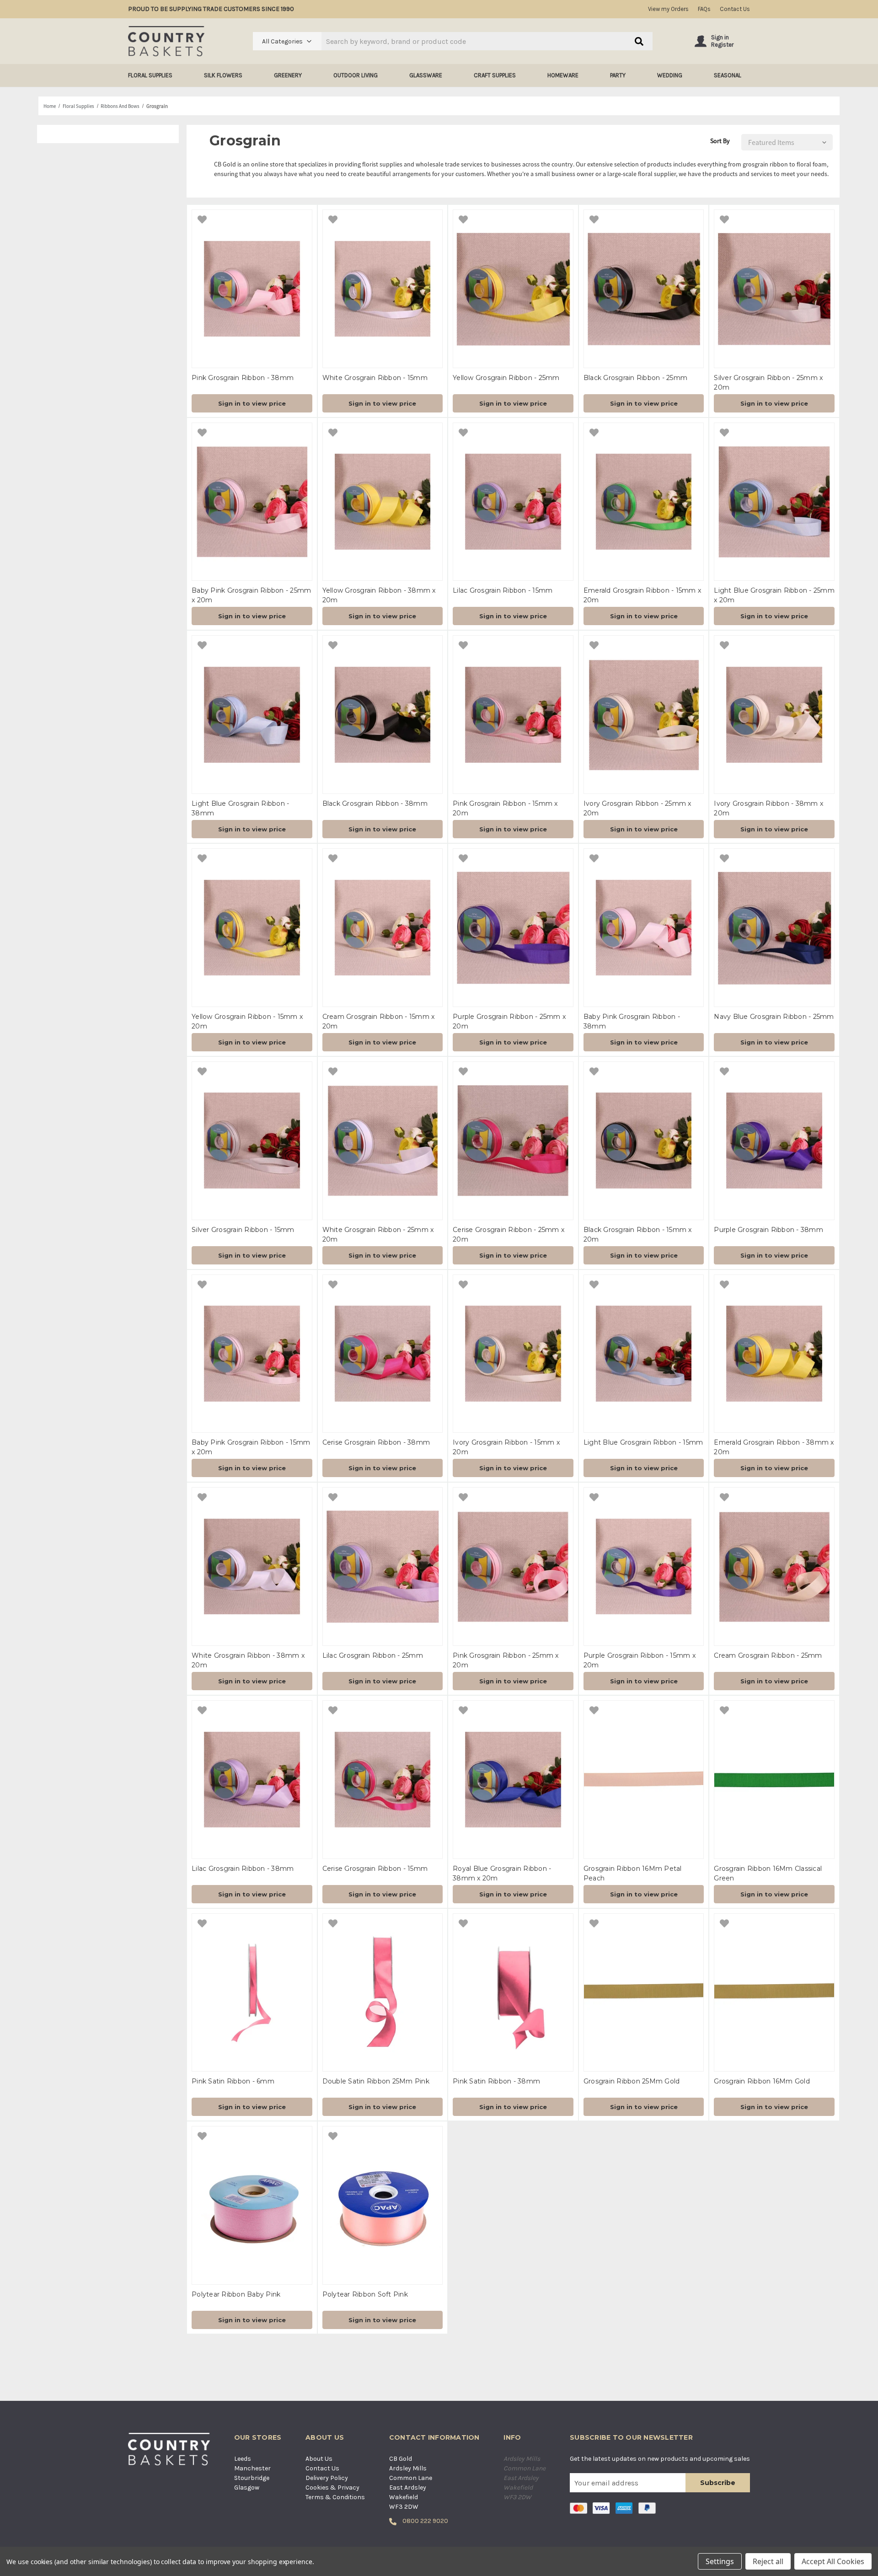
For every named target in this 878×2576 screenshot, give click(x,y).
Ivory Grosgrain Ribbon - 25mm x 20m (637, 808)
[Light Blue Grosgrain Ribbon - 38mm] (252, 715)
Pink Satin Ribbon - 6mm (233, 2081)
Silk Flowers (223, 75)
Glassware (426, 75)
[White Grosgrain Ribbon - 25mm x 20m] (383, 1141)
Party (618, 75)
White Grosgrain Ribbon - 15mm (375, 378)
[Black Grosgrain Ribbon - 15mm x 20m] (644, 1141)
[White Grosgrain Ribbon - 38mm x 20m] (252, 1566)
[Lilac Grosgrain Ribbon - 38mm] (252, 1780)
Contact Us (735, 9)
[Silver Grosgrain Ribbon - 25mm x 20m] (774, 289)
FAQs (704, 9)
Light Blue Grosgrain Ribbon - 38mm (240, 808)
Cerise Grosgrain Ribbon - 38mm (376, 1442)
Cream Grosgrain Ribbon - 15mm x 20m (379, 1021)
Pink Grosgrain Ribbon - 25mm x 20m (506, 1660)
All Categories (282, 41)
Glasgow (247, 2488)
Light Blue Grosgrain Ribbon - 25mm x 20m (774, 595)
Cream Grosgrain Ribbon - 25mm (768, 1655)
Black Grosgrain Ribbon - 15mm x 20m (638, 1234)
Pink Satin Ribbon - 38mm (496, 2081)
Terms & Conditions (335, 2497)
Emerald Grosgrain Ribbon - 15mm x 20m (642, 595)
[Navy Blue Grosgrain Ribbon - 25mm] (774, 928)
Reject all (768, 2561)
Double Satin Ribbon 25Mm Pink (376, 2081)
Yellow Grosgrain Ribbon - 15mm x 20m (247, 1021)
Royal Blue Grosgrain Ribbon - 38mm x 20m (502, 1873)
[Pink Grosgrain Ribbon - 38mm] (252, 289)
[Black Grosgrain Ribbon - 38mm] (383, 715)
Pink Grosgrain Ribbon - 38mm (243, 378)
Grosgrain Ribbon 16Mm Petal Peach (633, 1873)
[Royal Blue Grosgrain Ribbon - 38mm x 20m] (513, 1780)
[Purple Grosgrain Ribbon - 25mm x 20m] (513, 928)
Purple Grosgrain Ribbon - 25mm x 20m (509, 1021)
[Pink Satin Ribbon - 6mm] (252, 1993)
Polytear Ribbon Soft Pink (365, 2294)
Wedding (670, 75)
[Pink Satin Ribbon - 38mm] (513, 1993)
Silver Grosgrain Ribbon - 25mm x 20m (768, 383)
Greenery (288, 75)
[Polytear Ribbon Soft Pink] (383, 2205)
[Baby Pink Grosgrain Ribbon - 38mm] (644, 928)
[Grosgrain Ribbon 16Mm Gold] (774, 1993)
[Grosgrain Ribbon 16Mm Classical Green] (774, 1780)
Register (722, 45)
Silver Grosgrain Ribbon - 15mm (243, 1230)
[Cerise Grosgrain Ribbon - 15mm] (383, 1780)
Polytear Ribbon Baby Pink (236, 2294)
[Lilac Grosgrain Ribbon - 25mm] (383, 1566)
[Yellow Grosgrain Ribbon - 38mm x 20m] (383, 502)
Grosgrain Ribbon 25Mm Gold (632, 2081)
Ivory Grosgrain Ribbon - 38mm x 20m (768, 808)
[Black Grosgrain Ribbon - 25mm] (644, 289)
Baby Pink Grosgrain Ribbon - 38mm (632, 1021)
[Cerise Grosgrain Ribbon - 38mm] (383, 1354)
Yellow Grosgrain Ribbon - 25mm (506, 378)
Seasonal (728, 75)
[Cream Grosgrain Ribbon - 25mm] (774, 1566)
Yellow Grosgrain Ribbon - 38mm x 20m (379, 595)
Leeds (243, 2459)
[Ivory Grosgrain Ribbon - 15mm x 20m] (513, 1354)
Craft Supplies (495, 75)
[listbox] (785, 142)
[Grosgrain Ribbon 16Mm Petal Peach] (644, 1780)
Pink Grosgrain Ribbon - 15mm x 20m (505, 808)
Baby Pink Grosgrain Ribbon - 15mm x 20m (251, 1447)
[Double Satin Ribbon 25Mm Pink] (383, 1993)
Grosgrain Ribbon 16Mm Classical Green (768, 1873)
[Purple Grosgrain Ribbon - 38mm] (774, 1141)
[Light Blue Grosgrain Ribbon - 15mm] (644, 1354)
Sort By (720, 141)
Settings (720, 2561)
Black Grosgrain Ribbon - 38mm (375, 803)
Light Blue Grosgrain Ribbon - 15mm (643, 1442)
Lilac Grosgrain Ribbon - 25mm (373, 1655)
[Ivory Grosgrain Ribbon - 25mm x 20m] (644, 715)
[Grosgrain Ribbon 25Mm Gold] (644, 1993)
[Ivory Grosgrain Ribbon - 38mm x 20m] (774, 715)
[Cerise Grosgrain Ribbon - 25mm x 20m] (513, 1141)
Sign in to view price (252, 403)
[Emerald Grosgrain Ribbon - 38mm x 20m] (774, 1354)
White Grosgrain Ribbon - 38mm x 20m (248, 1660)
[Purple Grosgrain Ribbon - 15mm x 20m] (644, 1566)
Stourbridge (252, 2478)
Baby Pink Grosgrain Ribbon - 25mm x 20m (251, 595)
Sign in (720, 37)
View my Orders (668, 9)
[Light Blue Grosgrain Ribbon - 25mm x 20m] (774, 502)
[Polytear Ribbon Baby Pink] (252, 2205)
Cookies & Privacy (332, 2488)
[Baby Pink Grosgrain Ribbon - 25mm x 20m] (252, 502)
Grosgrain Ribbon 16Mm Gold (762, 2081)
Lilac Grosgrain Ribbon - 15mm (503, 590)
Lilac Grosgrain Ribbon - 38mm (243, 1869)
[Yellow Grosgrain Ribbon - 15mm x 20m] (252, 928)
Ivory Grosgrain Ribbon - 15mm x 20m (506, 1447)
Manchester (252, 2468)
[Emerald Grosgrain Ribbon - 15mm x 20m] (644, 502)
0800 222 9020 (425, 2521)
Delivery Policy (327, 2478)
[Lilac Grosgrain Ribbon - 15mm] (513, 502)
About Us (319, 2459)
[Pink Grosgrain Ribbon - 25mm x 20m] (513, 1566)
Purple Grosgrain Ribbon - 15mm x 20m (640, 1660)
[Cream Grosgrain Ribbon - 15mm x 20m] (383, 928)
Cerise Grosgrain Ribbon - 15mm (375, 1869)
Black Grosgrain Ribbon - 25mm (635, 378)
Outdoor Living (356, 75)
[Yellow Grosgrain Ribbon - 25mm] (513, 289)
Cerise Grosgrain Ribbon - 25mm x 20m (509, 1234)
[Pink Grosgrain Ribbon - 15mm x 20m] (513, 715)
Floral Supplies (150, 75)
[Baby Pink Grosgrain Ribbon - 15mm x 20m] (252, 1354)
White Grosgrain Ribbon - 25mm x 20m (378, 1234)
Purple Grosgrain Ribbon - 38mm (768, 1230)
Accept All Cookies (833, 2561)
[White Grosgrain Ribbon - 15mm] (383, 289)
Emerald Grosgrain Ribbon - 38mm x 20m (774, 1447)
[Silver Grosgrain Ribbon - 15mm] (252, 1141)
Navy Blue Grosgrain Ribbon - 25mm (774, 1017)
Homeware (563, 75)
